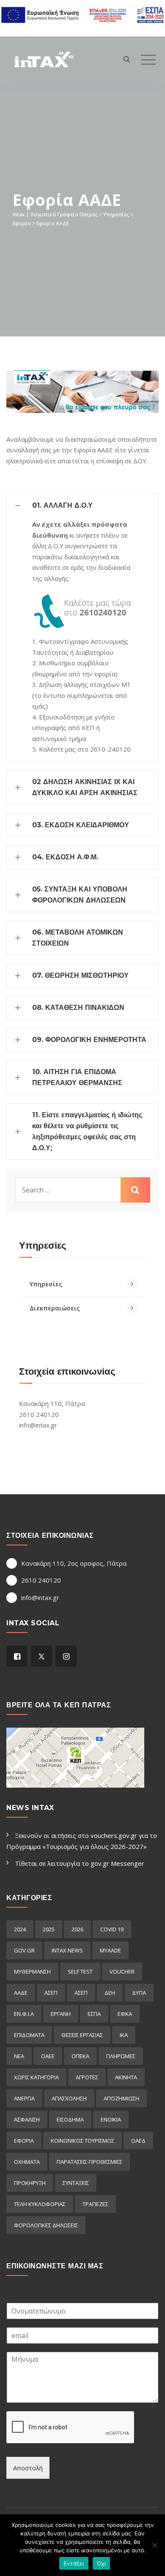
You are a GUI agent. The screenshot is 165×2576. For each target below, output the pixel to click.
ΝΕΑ (19, 2056)
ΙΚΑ (124, 2035)
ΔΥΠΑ (139, 1993)
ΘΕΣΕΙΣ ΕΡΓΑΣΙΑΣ (82, 2035)
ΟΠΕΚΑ (80, 2056)
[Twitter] (41, 1656)
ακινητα (126, 2077)
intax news (67, 1950)
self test (80, 1972)
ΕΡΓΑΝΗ (61, 2014)
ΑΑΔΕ (21, 1993)
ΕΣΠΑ (94, 2014)
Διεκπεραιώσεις (55, 1308)
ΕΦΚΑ (125, 2014)
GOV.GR (24, 1950)
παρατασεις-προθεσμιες (89, 2162)
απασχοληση (69, 2098)
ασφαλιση (27, 2119)
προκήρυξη (30, 2183)
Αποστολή (28, 2468)
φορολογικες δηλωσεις (46, 2225)
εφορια (24, 2141)
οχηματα (27, 2162)
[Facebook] (17, 1656)
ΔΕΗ (110, 1993)
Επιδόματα (29, 2035)
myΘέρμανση (32, 1972)
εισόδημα (70, 2119)
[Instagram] (66, 1656)
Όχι (102, 2563)
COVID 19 (112, 1929)
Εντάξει (74, 2563)
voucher (122, 1972)
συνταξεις (76, 2183)
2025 (49, 1929)
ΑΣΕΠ (51, 1993)
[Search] (127, 59)
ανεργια (24, 2098)
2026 (77, 1929)
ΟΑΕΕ (48, 2056)
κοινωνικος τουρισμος (82, 2141)
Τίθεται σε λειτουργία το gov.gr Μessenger (80, 1863)
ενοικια (111, 2119)
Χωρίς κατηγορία (36, 2077)
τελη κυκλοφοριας (40, 2204)
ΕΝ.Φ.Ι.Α (24, 2014)
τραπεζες (95, 2204)
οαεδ (138, 2141)
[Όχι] (154, 2545)
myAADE (110, 1950)
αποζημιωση (121, 2098)
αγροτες (87, 2077)
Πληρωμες (121, 2056)
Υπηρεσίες (46, 1284)
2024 (20, 1929)
